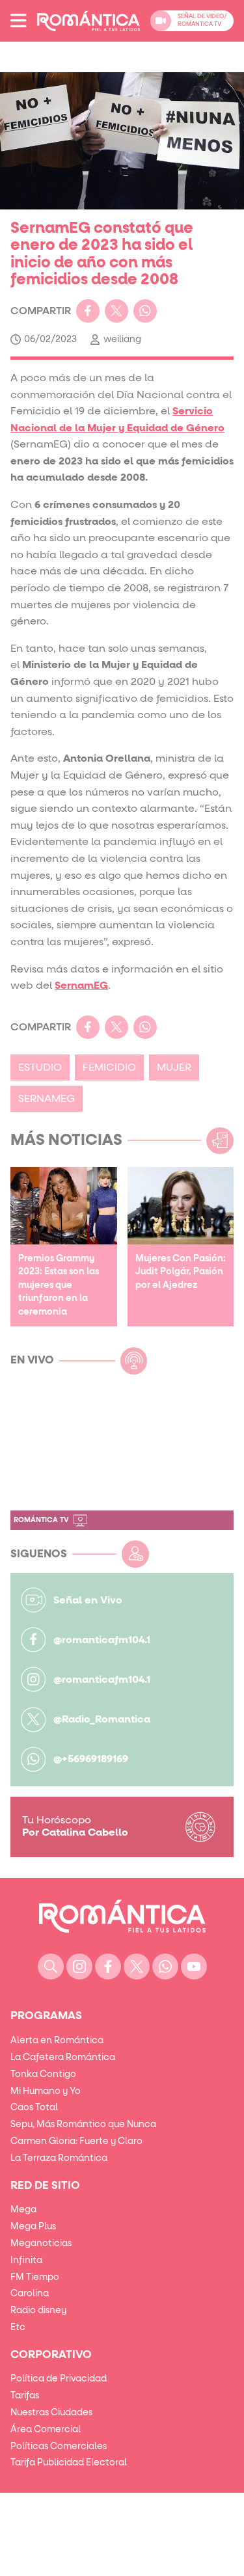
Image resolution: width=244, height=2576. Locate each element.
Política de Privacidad (59, 2379)
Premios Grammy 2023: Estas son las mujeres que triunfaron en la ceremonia (59, 1285)
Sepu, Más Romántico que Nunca (83, 2125)
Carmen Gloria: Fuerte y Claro (76, 2141)
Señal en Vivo (88, 1600)
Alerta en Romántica (57, 2041)
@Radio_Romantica (102, 1719)
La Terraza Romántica (59, 2158)
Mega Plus (33, 2227)
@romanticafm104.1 (102, 1640)
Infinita (26, 2261)
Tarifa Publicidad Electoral (69, 2463)
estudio (40, 1067)
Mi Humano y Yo (46, 2091)
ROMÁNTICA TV (41, 1520)
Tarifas (25, 2396)
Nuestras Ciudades (51, 2413)
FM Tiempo (35, 2277)
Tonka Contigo (43, 2074)
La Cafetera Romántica (63, 2058)
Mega (23, 2210)
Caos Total (34, 2108)
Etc (18, 2328)
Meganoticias (41, 2244)
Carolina (30, 2294)
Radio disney (38, 2311)
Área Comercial (46, 2430)
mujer (174, 1067)
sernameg (47, 1099)
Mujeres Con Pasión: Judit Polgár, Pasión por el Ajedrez (181, 1272)
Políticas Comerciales (59, 2447)
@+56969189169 (91, 1759)
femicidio (109, 1067)
